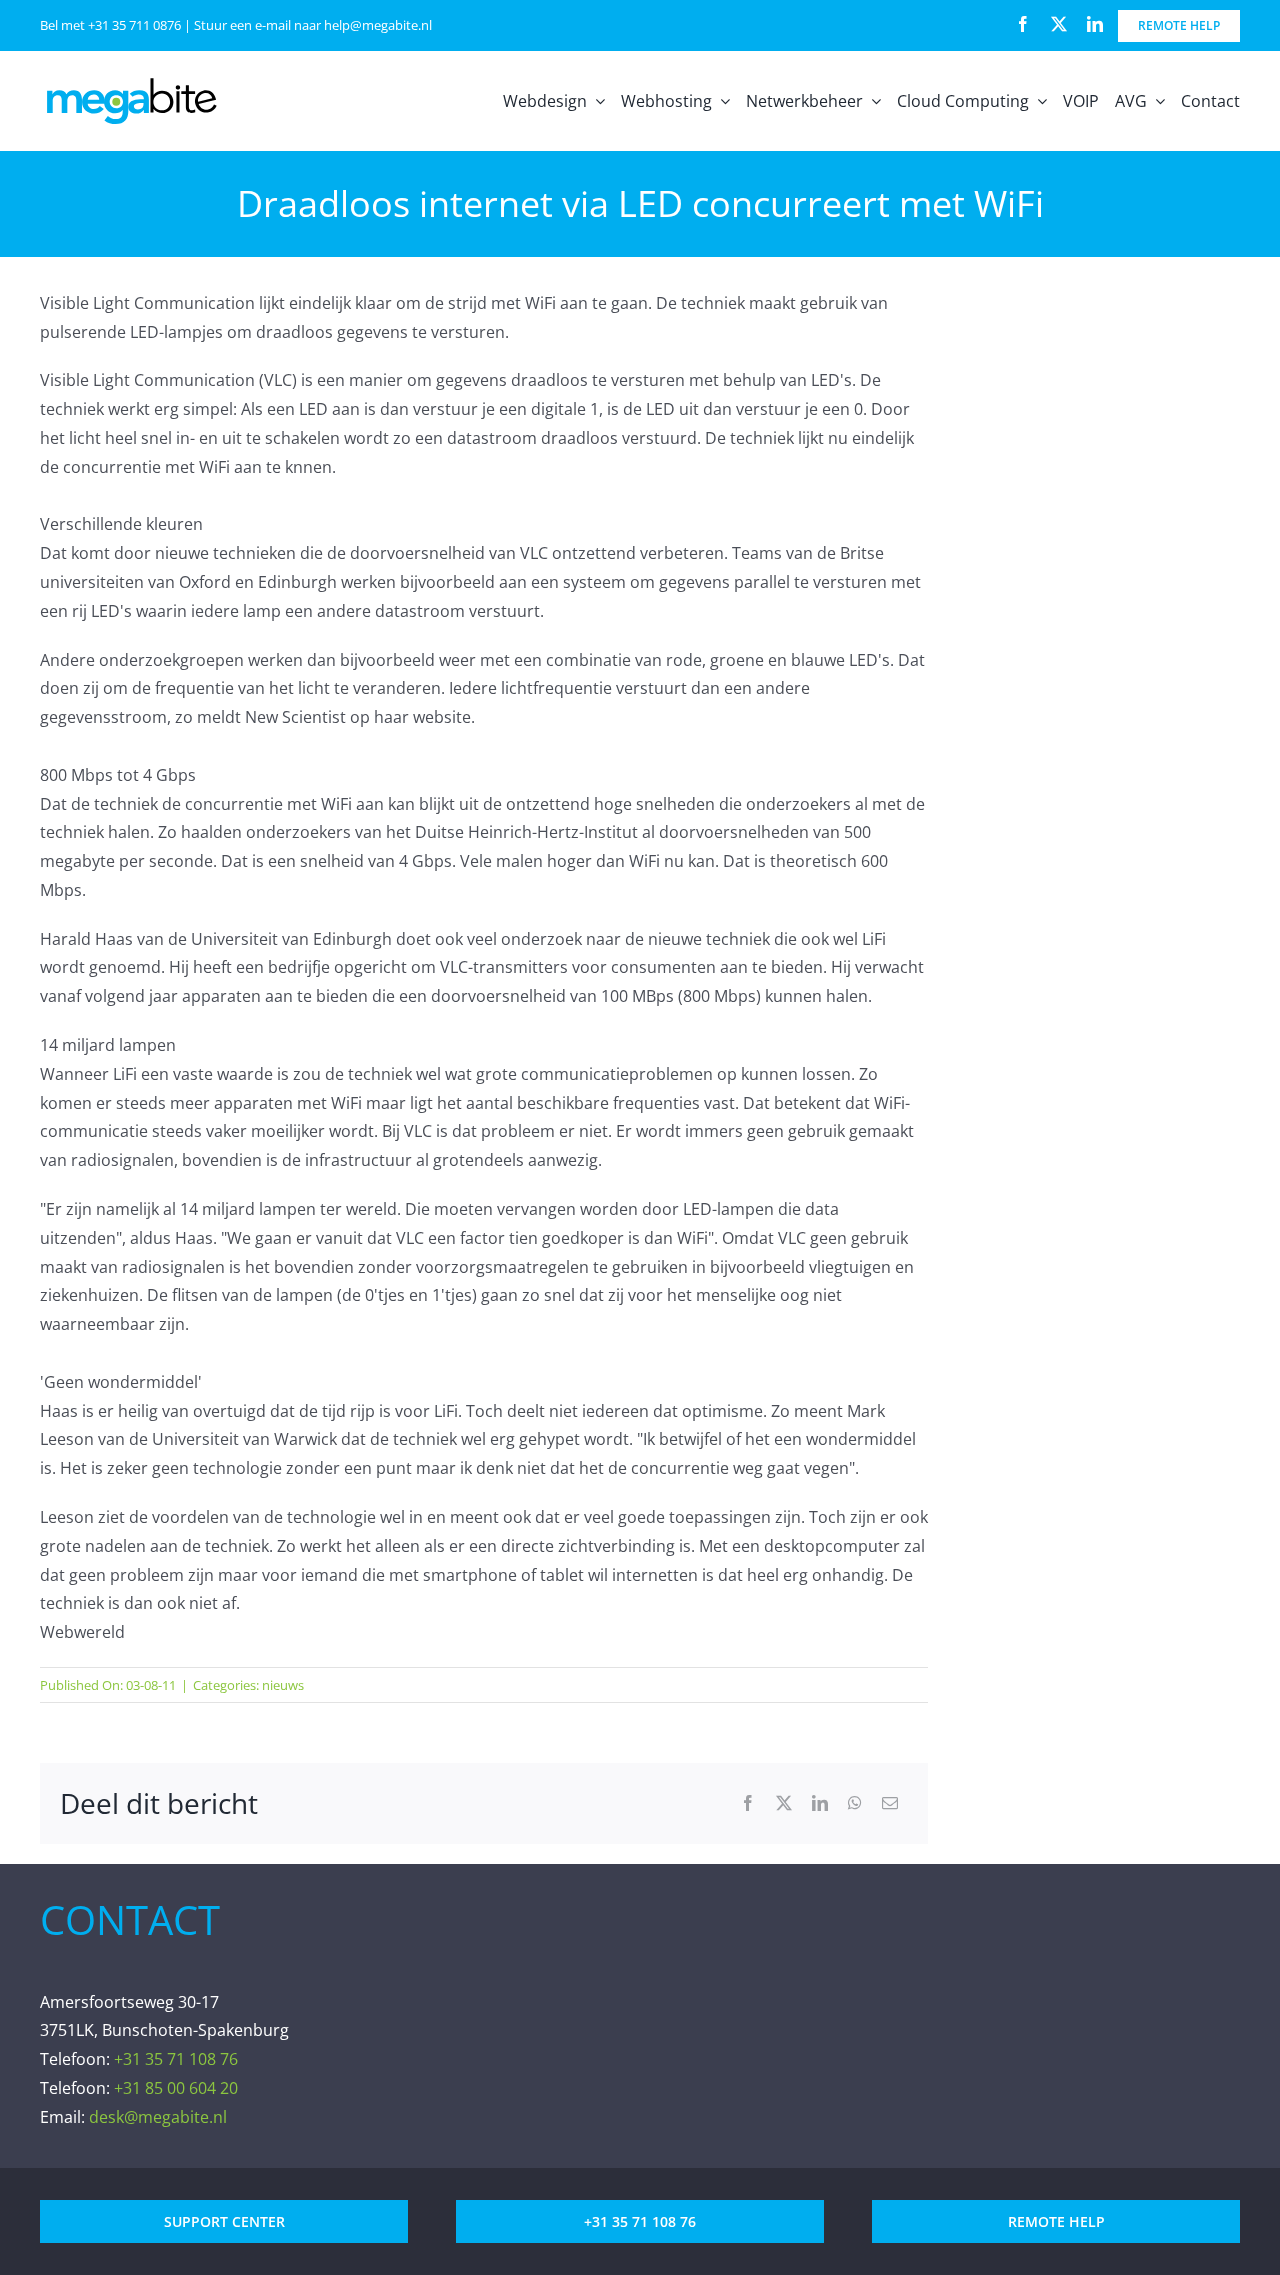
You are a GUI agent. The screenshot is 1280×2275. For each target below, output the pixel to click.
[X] (784, 1803)
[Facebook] (748, 1803)
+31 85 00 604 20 (176, 2088)
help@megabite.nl (378, 25)
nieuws (283, 1685)
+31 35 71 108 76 (176, 2059)
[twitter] (1059, 24)
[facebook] (1023, 24)
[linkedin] (1095, 24)
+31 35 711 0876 (134, 25)
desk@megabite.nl (158, 2117)
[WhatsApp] (855, 1803)
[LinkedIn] (820, 1803)
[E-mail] (890, 1803)
